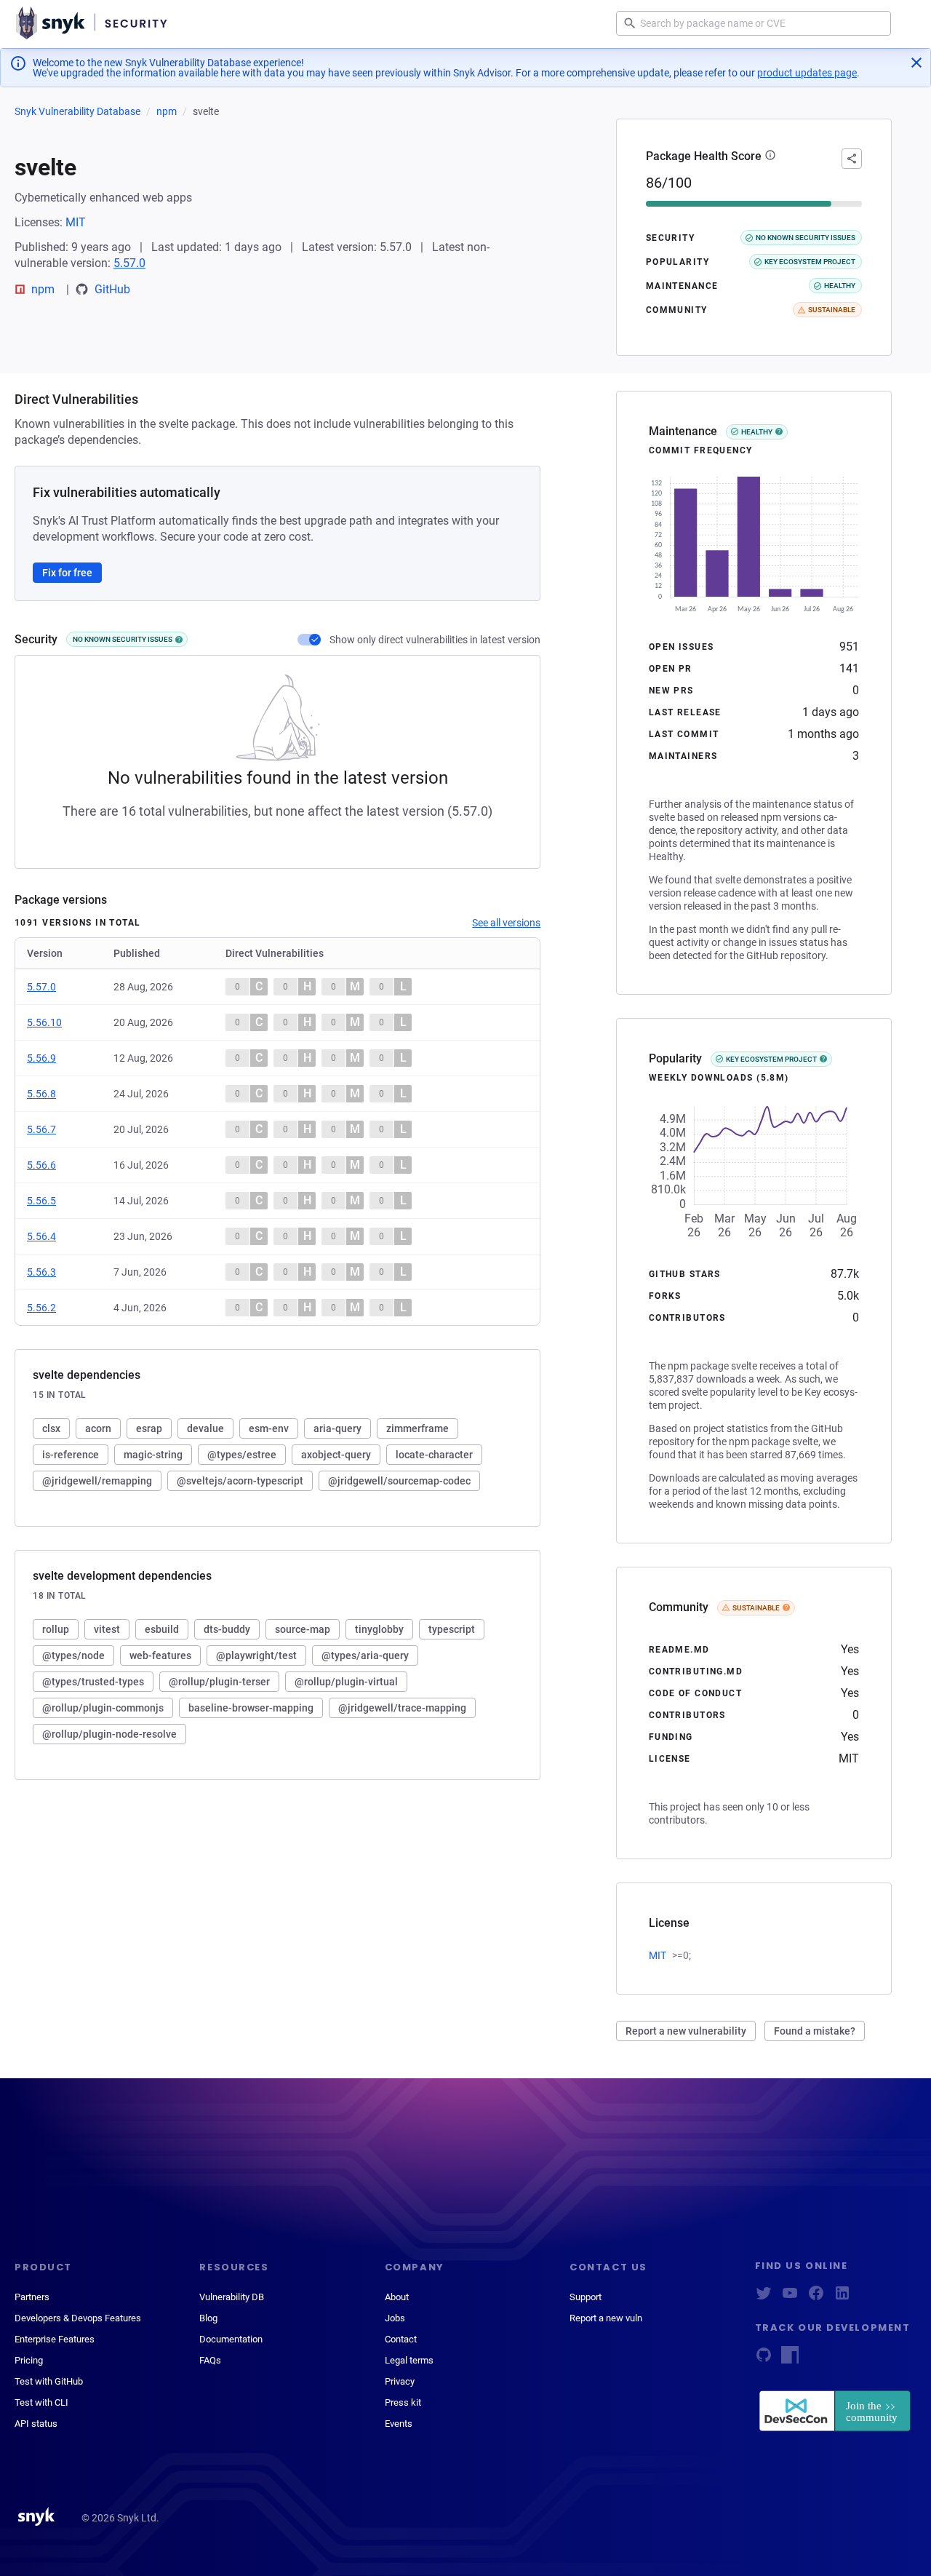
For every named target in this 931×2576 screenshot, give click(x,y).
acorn (98, 1428)
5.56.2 (41, 1308)
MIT (76, 222)
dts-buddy (227, 1629)
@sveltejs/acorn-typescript (240, 1481)
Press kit (403, 2402)
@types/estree (242, 1455)
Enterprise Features (55, 2339)
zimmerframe (417, 1428)
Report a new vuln (606, 2318)
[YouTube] (790, 2298)
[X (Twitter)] (764, 2298)
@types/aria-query (365, 1655)
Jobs (395, 2318)
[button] (770, 156)
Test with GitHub (49, 2381)
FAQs (210, 2360)
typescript (452, 1629)
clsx (51, 1428)
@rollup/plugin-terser (219, 1682)
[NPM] (790, 2360)
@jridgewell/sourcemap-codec (399, 1481)
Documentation (231, 2339)
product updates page (807, 73)
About (397, 2297)
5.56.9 (41, 1058)
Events (399, 2424)
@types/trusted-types (93, 1682)
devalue (205, 1428)
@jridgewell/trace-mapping (402, 1708)
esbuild (162, 1629)
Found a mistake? (815, 2031)
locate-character (434, 1455)
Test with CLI (41, 2402)
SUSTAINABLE (756, 1608)
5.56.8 (41, 1094)
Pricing (29, 2360)
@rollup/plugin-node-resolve (109, 1734)
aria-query (337, 1428)
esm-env (269, 1428)
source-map (303, 1629)
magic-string (153, 1455)
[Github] (764, 2360)
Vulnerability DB (232, 2297)
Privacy (400, 2381)
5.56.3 (41, 1272)
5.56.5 (41, 1201)
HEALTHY (757, 432)
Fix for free (67, 573)
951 (849, 647)
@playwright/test (256, 1655)
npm (167, 111)
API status (36, 2424)
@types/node (73, 1655)
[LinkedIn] (842, 2298)
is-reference (71, 1455)
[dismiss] (916, 63)
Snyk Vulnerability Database (77, 111)
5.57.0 (129, 263)
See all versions (506, 923)
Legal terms (409, 2360)
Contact (401, 2339)
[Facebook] (816, 2298)
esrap (149, 1428)
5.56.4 (41, 1236)
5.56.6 (41, 1165)
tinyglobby (379, 1629)
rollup (56, 1629)
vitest (107, 1629)
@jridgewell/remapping (97, 1481)
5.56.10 (44, 1022)
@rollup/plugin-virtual (346, 1682)
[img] (179, 640)
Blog (208, 2318)
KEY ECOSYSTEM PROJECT (771, 1059)
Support (586, 2297)
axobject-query (336, 1455)
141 (849, 668)
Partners (32, 2297)
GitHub (112, 289)
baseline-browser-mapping (251, 1708)
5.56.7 (41, 1129)
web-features (160, 1655)
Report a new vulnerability (686, 2031)
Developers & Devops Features (78, 2318)
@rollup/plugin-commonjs (103, 1708)
